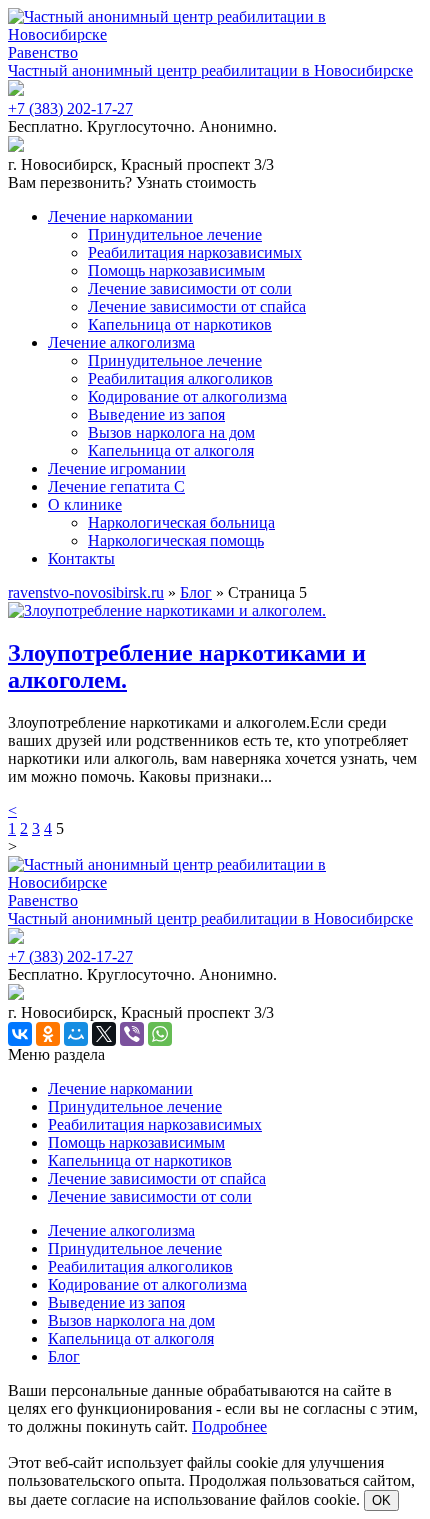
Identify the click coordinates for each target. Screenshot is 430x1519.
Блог (64, 1356)
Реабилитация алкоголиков (180, 378)
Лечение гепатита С (116, 486)
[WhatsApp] (160, 1034)
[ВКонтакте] (20, 1034)
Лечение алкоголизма (121, 342)
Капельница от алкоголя (171, 450)
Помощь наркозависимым (176, 270)
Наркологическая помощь (176, 540)
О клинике (85, 504)
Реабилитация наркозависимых (195, 252)
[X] (104, 1034)
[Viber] (132, 1034)
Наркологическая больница (181, 522)
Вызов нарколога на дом (171, 432)
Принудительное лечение (175, 234)
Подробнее (229, 1426)
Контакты (81, 558)
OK (381, 1500)
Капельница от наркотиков (180, 324)
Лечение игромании (117, 468)
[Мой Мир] (76, 1034)
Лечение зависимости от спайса (197, 306)
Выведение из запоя (156, 414)
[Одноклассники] (48, 1034)
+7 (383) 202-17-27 (70, 108)
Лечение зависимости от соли (190, 288)
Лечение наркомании (120, 216)
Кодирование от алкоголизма (187, 396)
